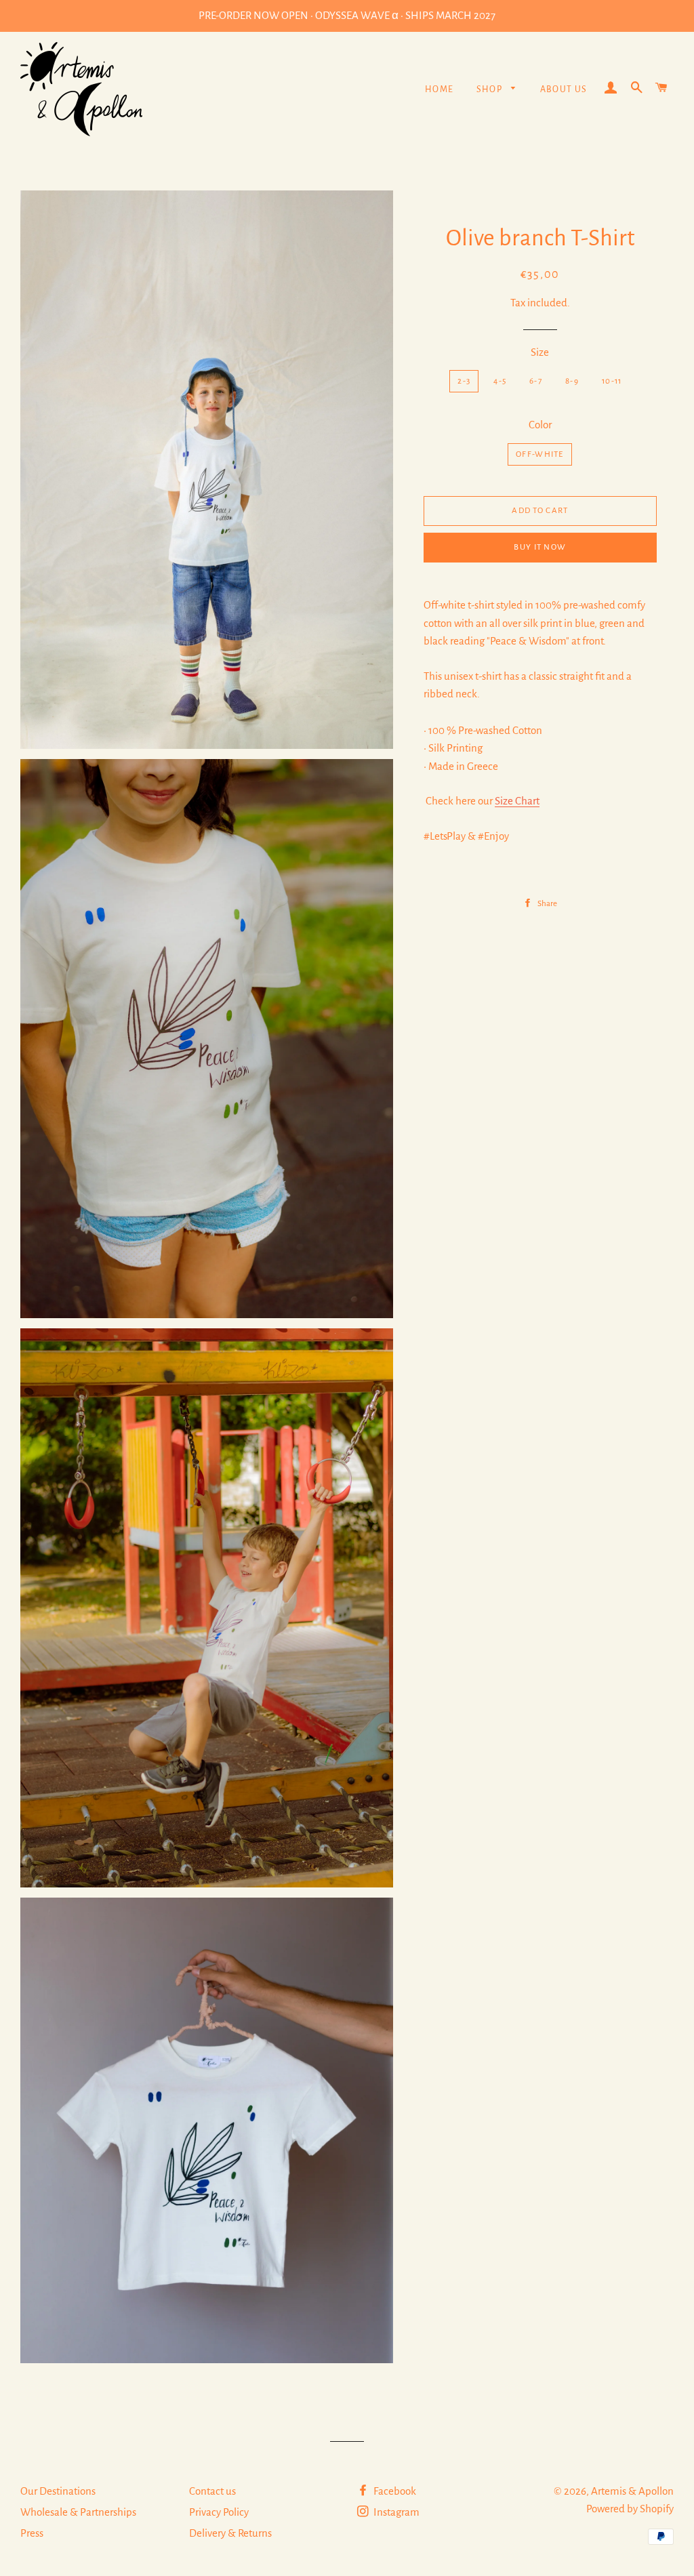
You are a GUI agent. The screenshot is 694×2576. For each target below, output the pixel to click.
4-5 (500, 381)
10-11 (612, 381)
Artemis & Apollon (632, 2491)
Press (32, 2533)
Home (440, 89)
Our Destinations (58, 2491)
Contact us (212, 2491)
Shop (491, 89)
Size (540, 352)
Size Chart (517, 801)
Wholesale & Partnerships (78, 2512)
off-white (540, 454)
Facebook (394, 2491)
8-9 (572, 381)
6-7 (536, 381)
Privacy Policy (219, 2512)
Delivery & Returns (230, 2533)
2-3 (464, 381)
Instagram (395, 2512)
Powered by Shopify (630, 2509)
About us (564, 89)
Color (540, 425)
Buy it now (540, 547)
